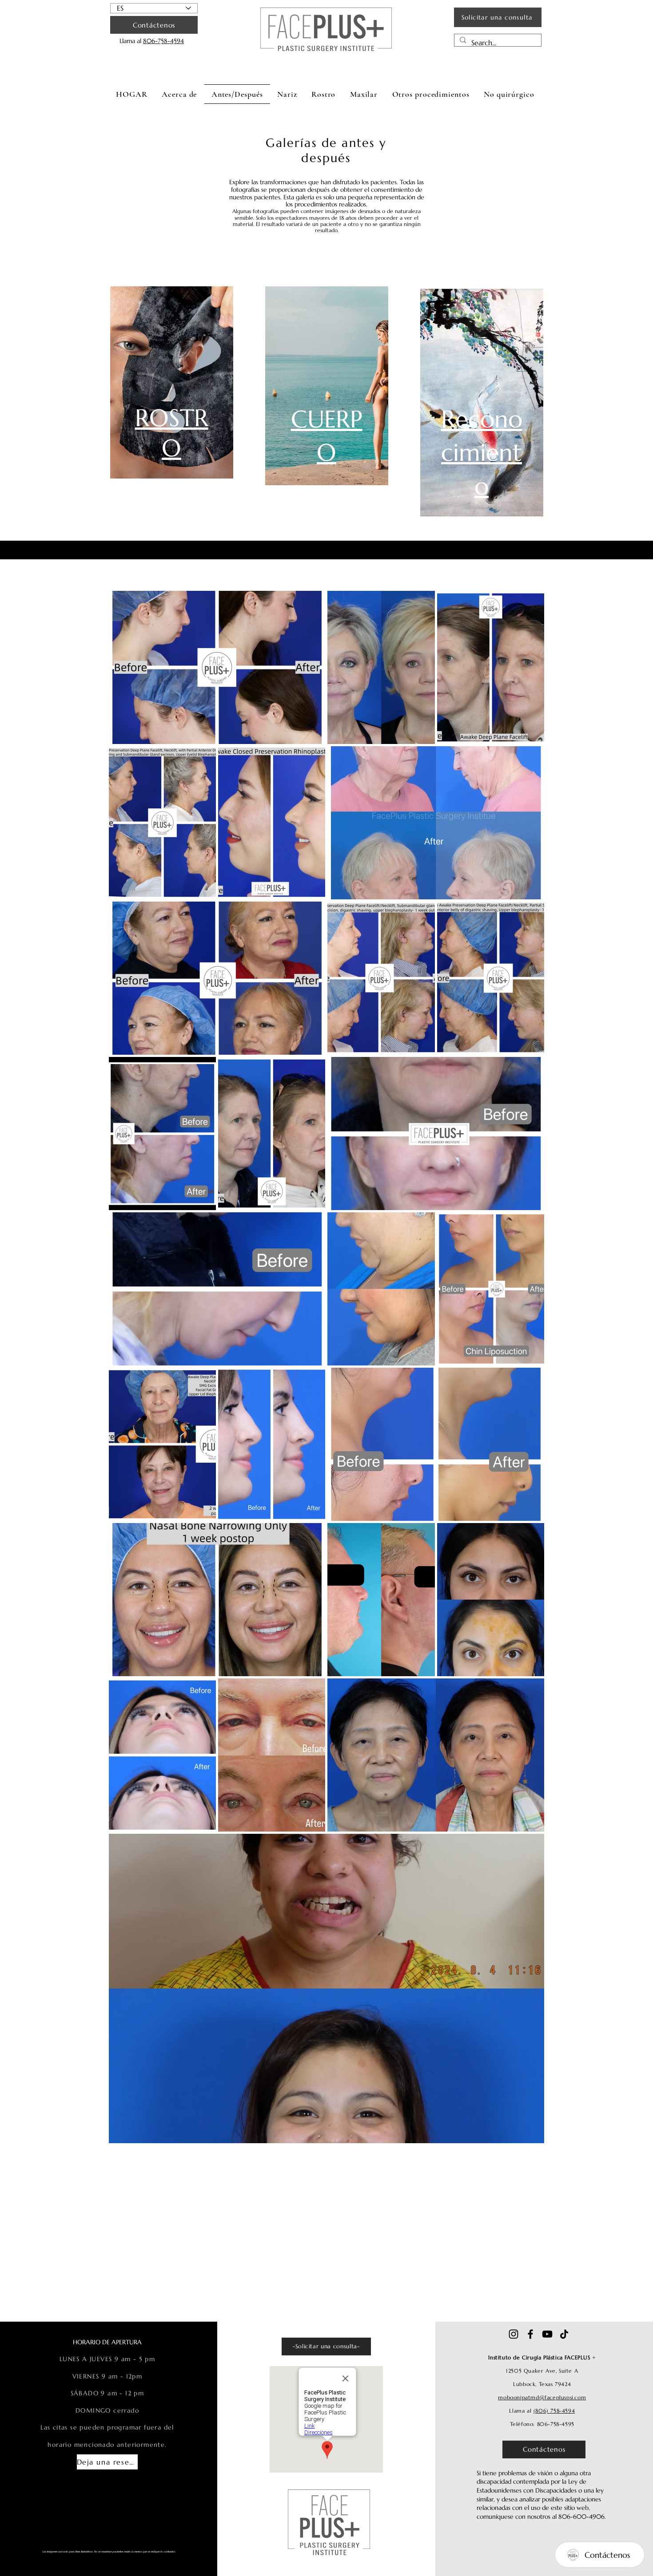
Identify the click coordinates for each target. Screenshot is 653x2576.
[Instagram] (514, 2334)
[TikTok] (564, 2334)
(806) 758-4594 (554, 2411)
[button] (287, 94)
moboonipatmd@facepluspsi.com (542, 2397)
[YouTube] (547, 2334)
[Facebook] (530, 2334)
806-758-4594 (163, 41)
